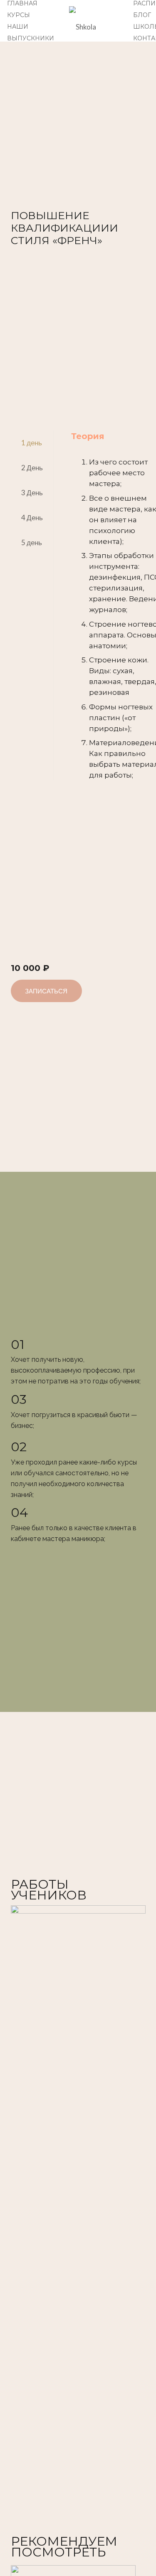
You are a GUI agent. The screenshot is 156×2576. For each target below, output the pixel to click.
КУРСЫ (19, 15)
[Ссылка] (94, 21)
